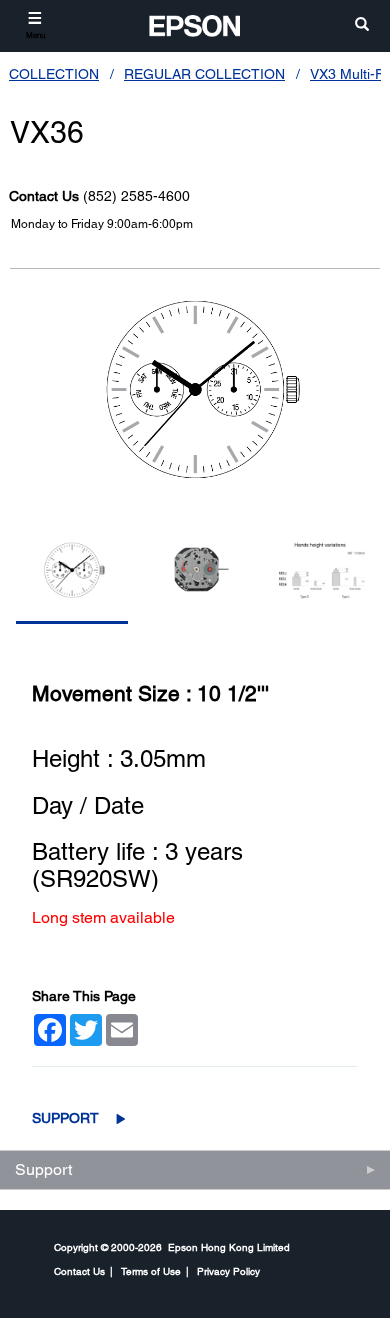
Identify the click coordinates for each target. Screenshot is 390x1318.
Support (65, 1118)
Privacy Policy (228, 1271)
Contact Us (79, 1271)
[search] (362, 25)
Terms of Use (151, 1271)
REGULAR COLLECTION (204, 74)
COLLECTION (54, 74)
